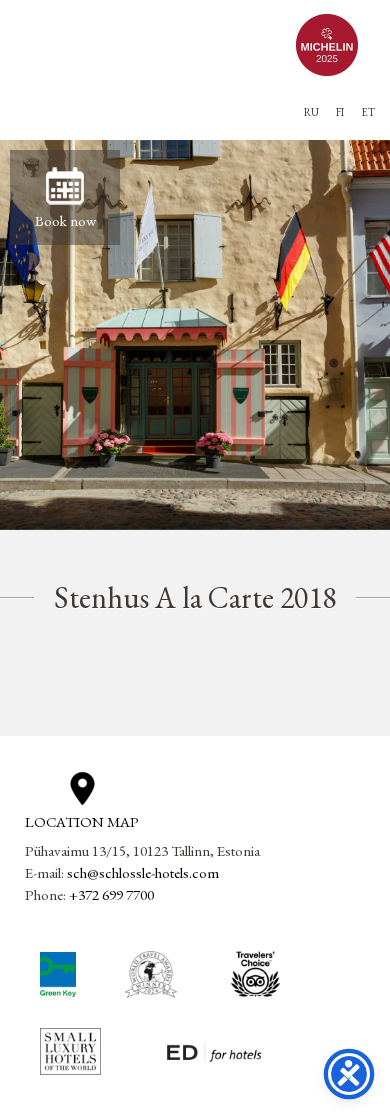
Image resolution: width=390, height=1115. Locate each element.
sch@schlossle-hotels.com (143, 872)
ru (311, 112)
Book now (65, 220)
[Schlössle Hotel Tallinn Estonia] (154, 44)
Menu (34, 96)
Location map (82, 821)
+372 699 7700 (111, 894)
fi (340, 112)
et (368, 112)
